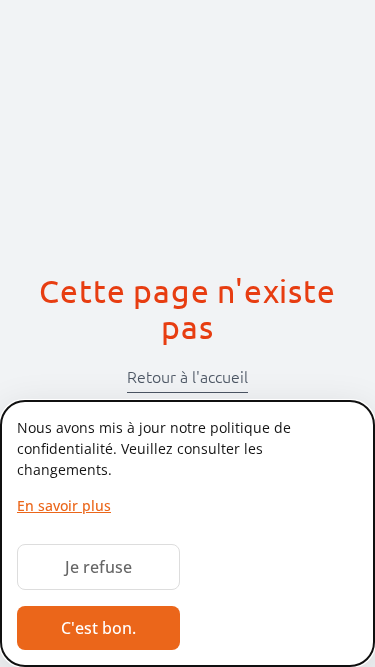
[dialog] (187, 533)
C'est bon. (98, 628)
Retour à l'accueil (187, 377)
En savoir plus (64, 505)
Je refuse (98, 567)
